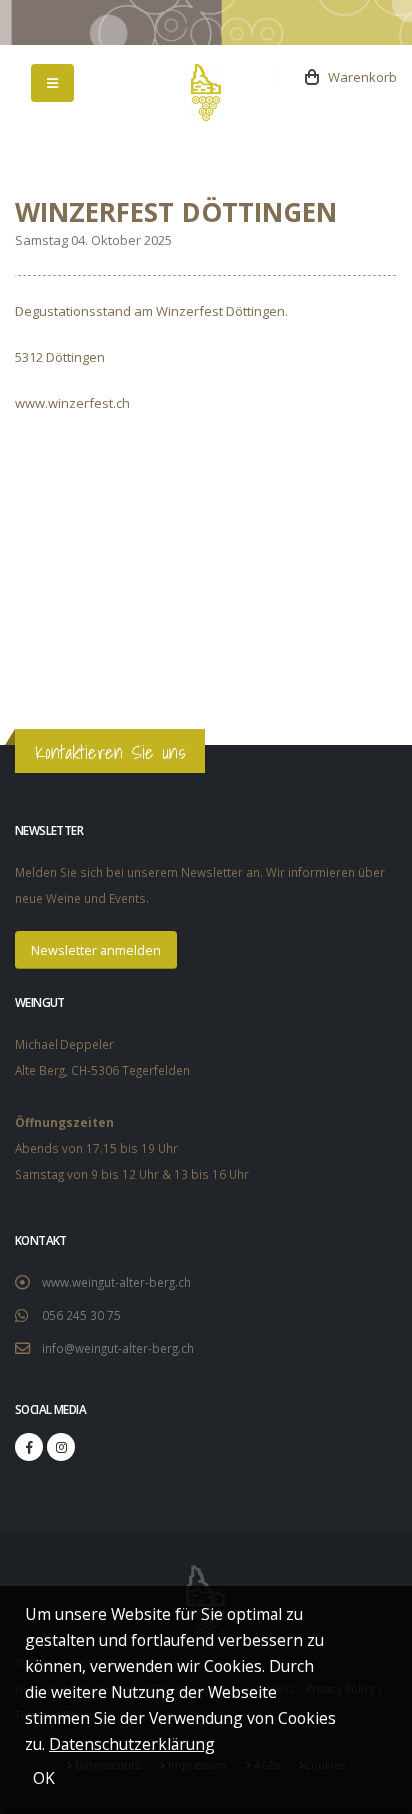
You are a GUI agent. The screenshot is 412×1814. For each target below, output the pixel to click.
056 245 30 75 (81, 1315)
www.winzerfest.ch (72, 403)
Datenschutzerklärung (132, 1744)
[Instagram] (61, 1447)
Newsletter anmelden (96, 950)
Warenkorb (358, 77)
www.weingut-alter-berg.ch (116, 1282)
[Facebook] (29, 1447)
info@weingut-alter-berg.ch (118, 1348)
